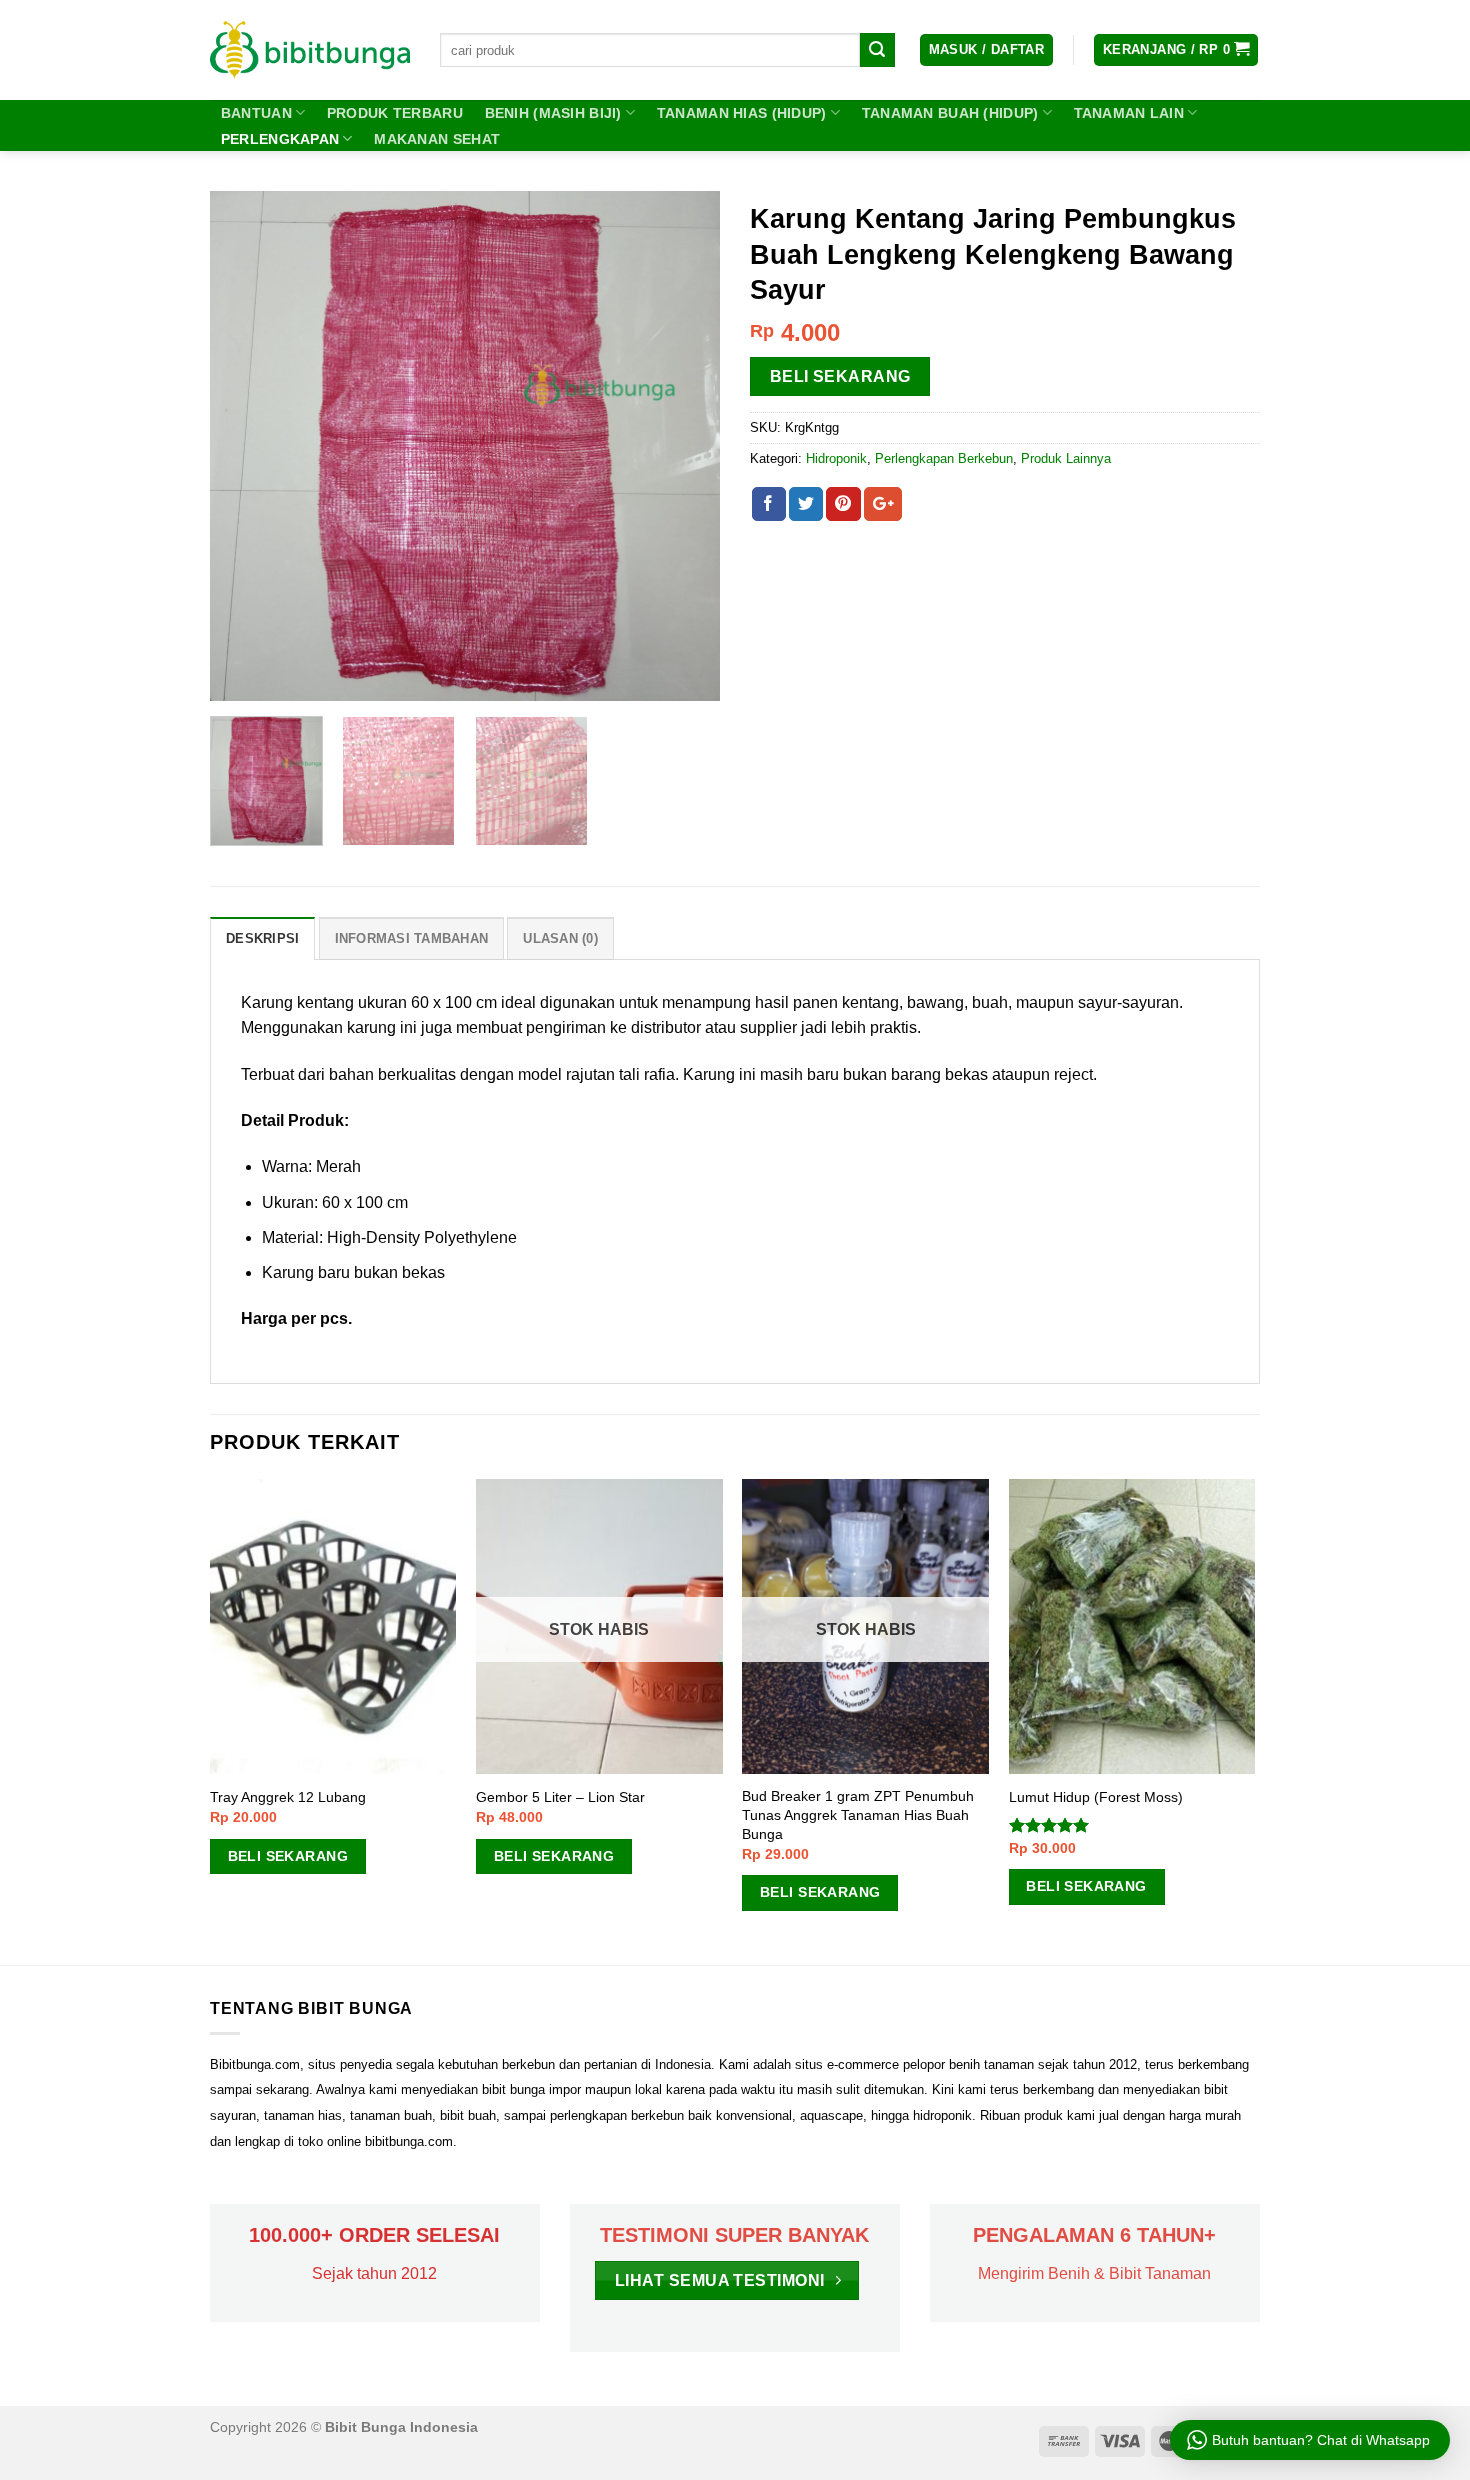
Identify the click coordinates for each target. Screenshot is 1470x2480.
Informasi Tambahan (412, 938)
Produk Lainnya (1066, 458)
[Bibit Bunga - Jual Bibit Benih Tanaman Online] (310, 50)
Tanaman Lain (1129, 113)
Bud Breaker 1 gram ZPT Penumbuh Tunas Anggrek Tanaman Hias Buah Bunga (858, 1814)
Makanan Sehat (437, 139)
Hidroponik (836, 458)
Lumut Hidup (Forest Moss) (1096, 1797)
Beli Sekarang (840, 376)
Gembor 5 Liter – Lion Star (560, 1797)
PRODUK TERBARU (395, 113)
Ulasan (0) (560, 938)
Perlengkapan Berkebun (944, 458)
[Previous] (245, 446)
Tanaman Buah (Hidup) (950, 113)
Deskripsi (262, 938)
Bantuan (256, 113)
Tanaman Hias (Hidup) (742, 113)
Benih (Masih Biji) (553, 113)
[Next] (685, 446)
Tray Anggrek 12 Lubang (288, 1797)
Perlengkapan (280, 139)
